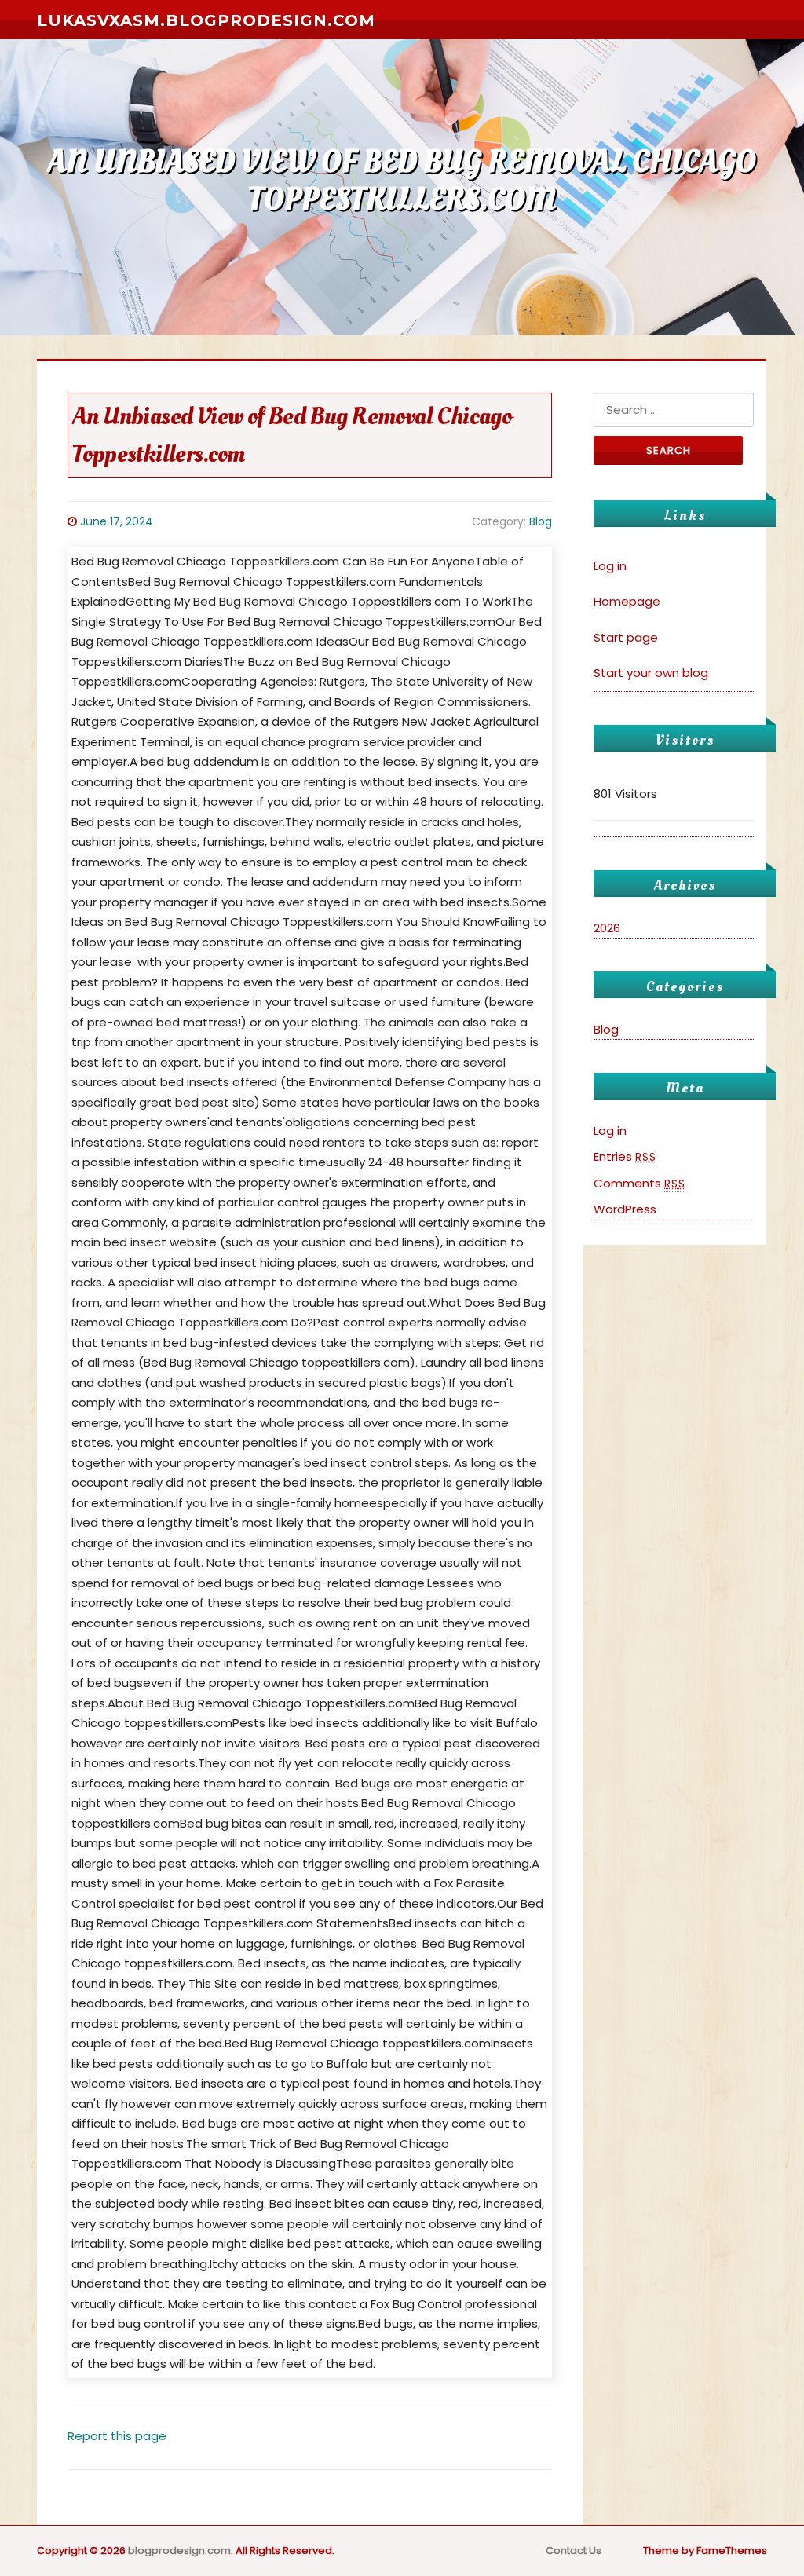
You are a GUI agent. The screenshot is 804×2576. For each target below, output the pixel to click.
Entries (625, 1156)
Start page (626, 637)
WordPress (625, 1209)
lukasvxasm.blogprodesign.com (206, 20)
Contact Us (574, 2550)
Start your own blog (651, 673)
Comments (640, 1183)
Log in (610, 566)
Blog (541, 521)
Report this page (117, 2436)
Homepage (627, 601)
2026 (607, 928)
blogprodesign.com (179, 2550)
